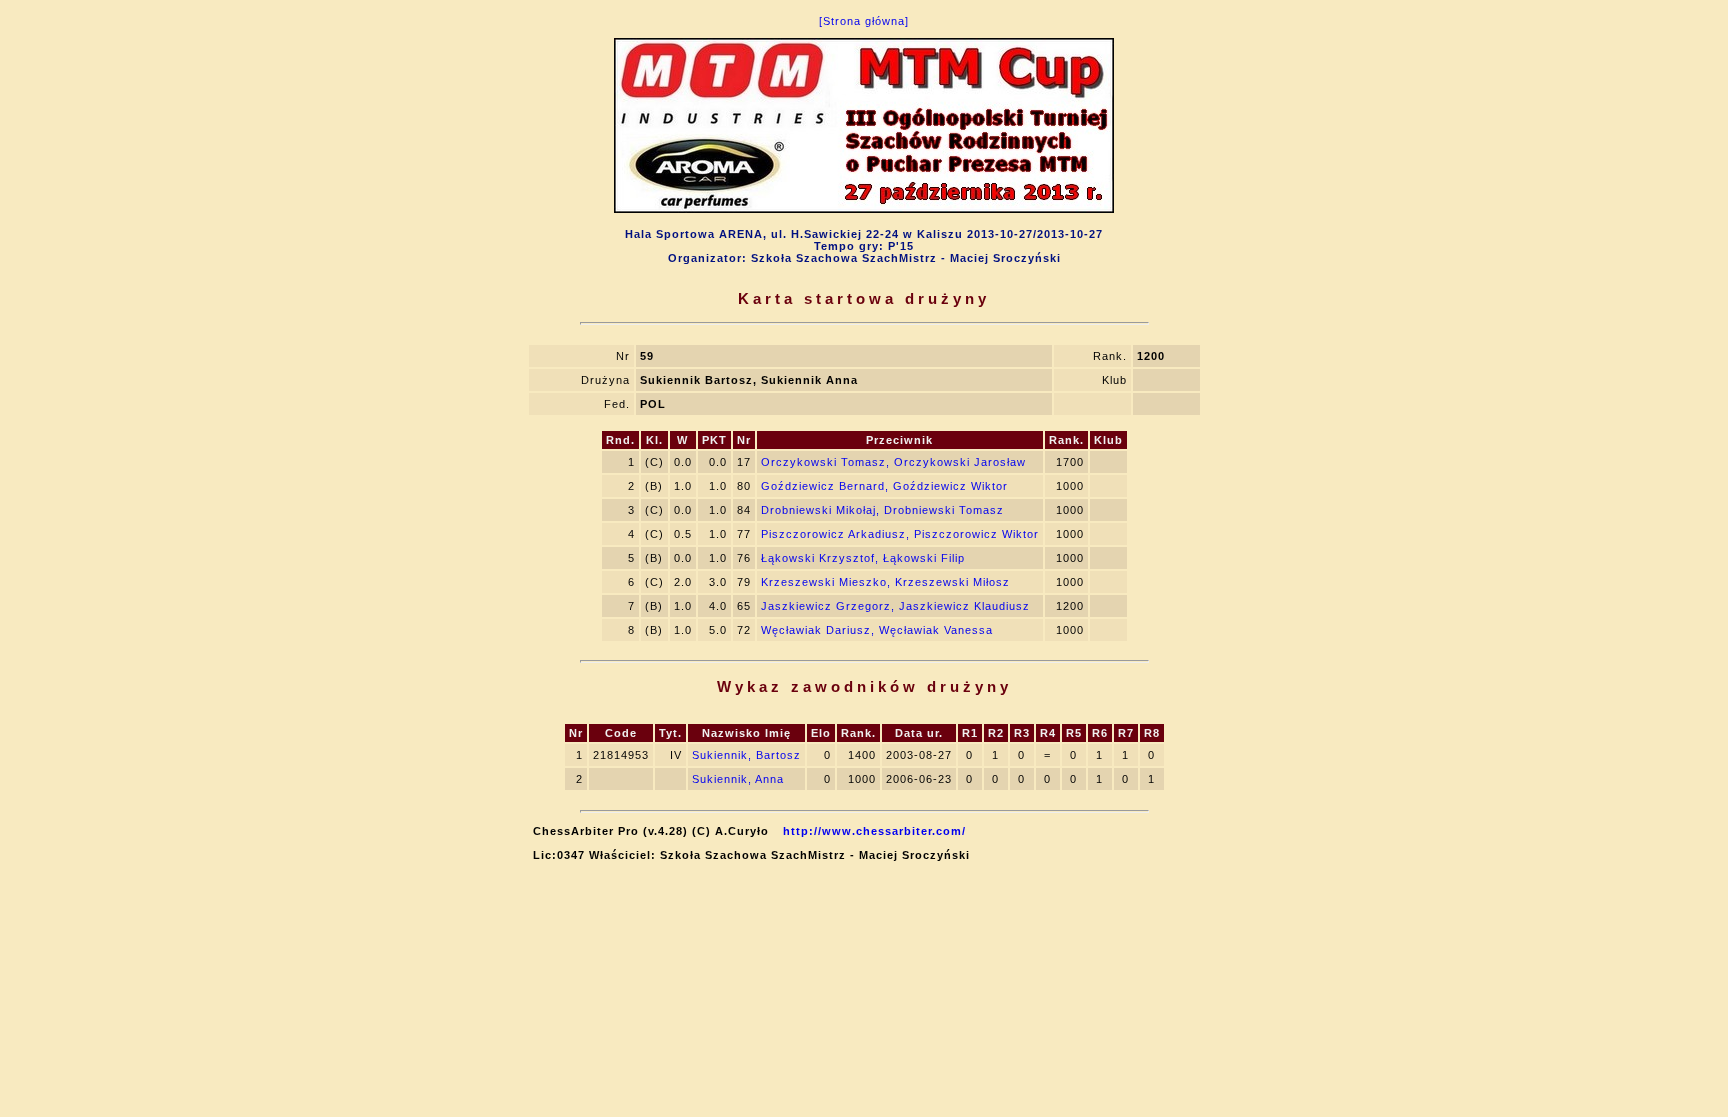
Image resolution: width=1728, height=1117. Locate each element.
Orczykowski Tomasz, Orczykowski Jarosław (893, 462)
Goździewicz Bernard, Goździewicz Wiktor (884, 486)
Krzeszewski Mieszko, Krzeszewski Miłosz (885, 582)
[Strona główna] (864, 21)
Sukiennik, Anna (738, 779)
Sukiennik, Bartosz (746, 755)
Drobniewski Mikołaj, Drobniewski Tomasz (882, 510)
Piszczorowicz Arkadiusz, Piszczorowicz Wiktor (900, 534)
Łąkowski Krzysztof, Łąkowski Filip (863, 558)
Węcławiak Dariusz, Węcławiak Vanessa (877, 630)
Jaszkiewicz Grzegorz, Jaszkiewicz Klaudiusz (895, 606)
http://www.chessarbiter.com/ (874, 831)
